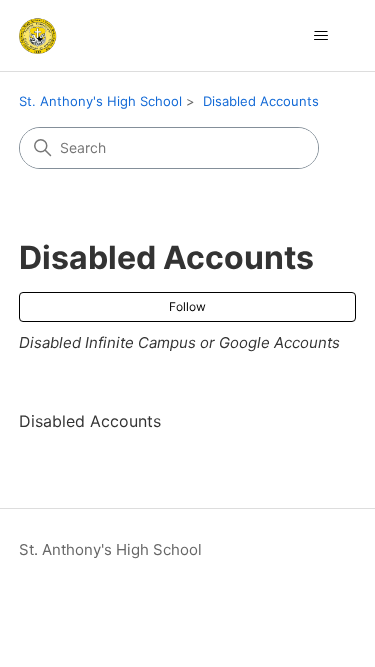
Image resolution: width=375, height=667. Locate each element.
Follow (187, 306)
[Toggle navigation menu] (320, 36)
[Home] (38, 35)
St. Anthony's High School (100, 101)
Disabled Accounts (261, 101)
